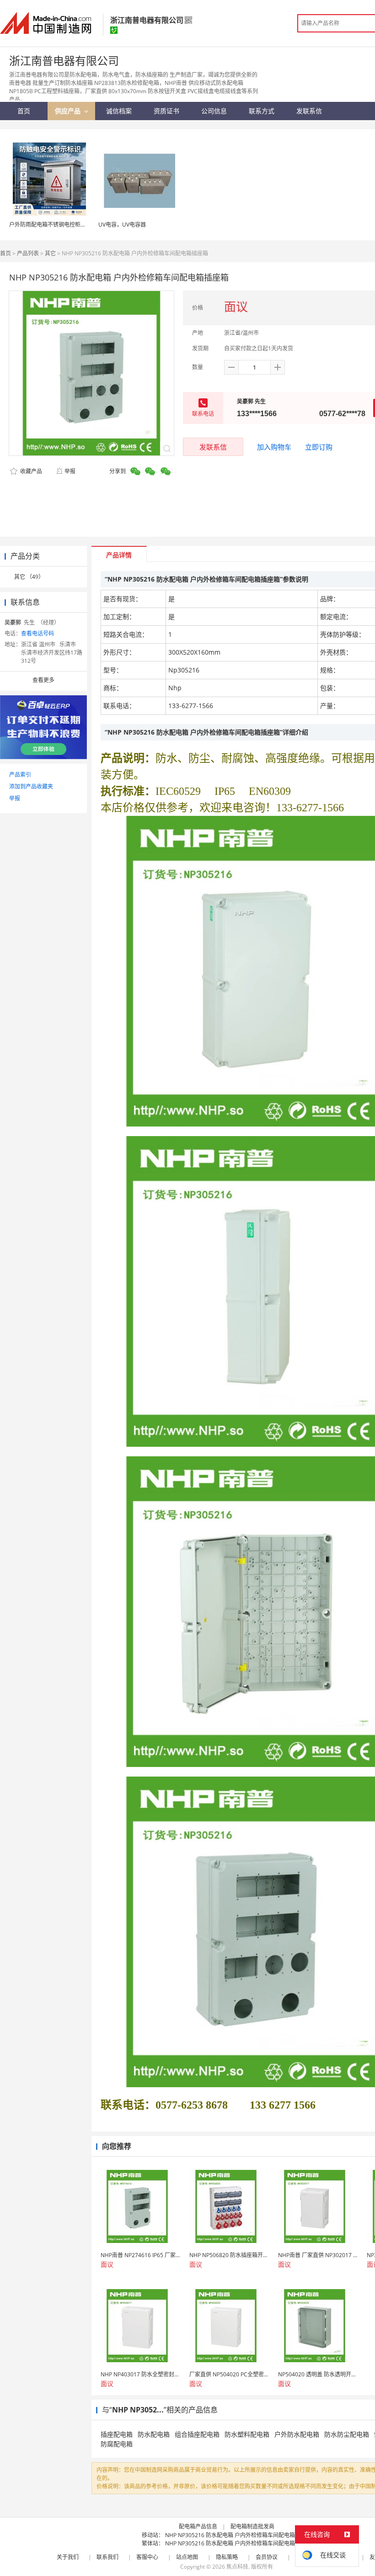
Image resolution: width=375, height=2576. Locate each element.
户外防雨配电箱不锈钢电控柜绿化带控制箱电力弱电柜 (75, 225)
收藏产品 (30, 471)
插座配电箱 (117, 2434)
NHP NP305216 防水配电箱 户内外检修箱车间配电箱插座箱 (238, 2535)
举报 (70, 471)
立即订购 (319, 447)
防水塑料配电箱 (247, 2434)
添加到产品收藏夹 (31, 786)
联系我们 (107, 2557)
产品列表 (28, 253)
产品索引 (20, 775)
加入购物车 (274, 447)
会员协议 (267, 2557)
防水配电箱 (154, 2434)
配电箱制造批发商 (252, 2526)
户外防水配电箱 (297, 2434)
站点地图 (187, 2557)
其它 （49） (29, 577)
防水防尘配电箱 (347, 2434)
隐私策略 (227, 2557)
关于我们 (68, 2557)
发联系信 (213, 447)
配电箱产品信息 (198, 2526)
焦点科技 (237, 2567)
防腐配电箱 (117, 2444)
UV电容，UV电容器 (122, 225)
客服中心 (147, 2557)
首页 (5, 253)
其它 (50, 253)
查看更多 (43, 680)
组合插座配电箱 (197, 2434)
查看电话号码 (37, 633)
